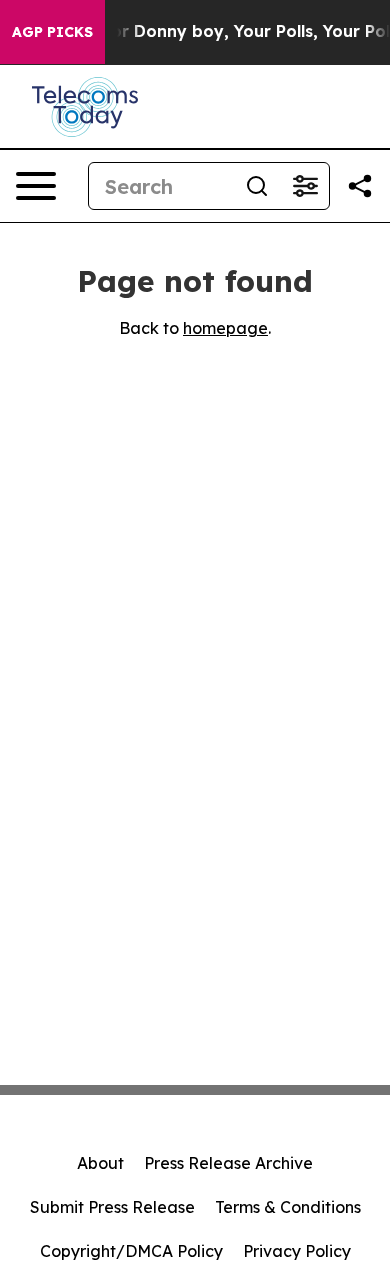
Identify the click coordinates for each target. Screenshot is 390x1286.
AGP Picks (52, 32)
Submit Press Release (112, 1207)
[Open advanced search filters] (305, 186)
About (100, 1163)
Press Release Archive (228, 1163)
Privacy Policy (297, 1251)
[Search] (257, 186)
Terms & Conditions (288, 1207)
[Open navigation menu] (36, 186)
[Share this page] (360, 186)
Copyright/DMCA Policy (131, 1251)
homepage (225, 328)
